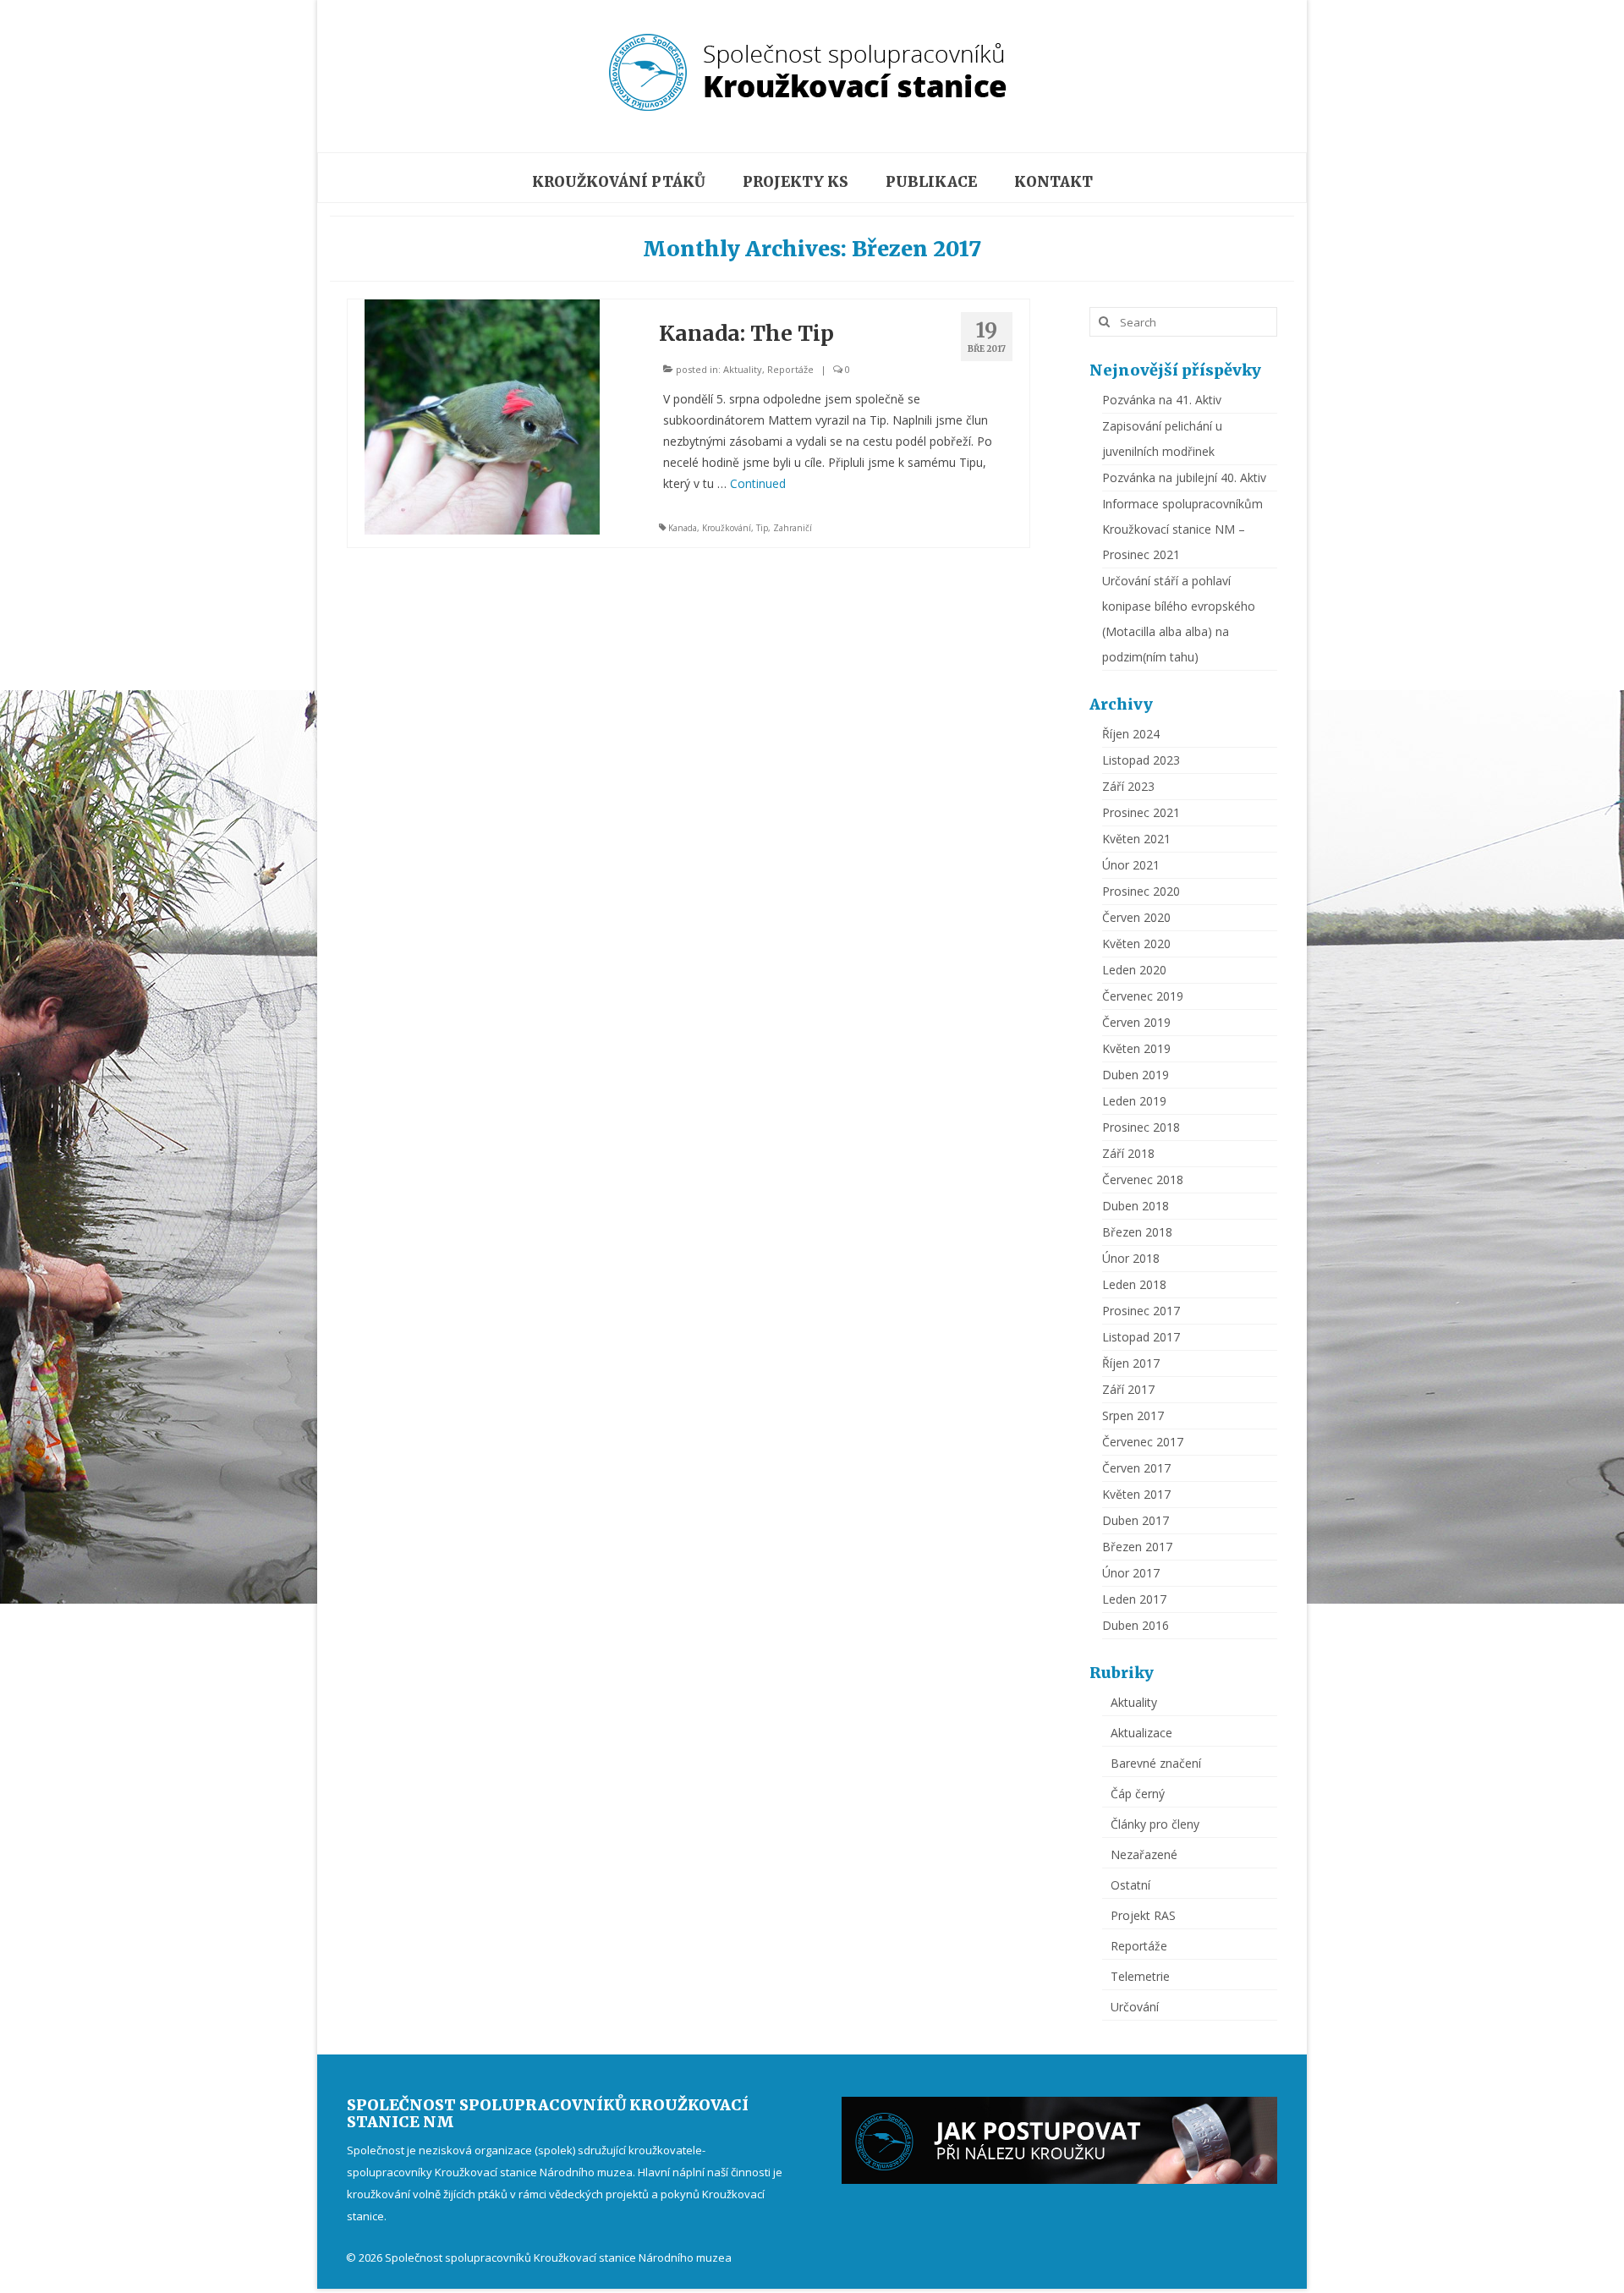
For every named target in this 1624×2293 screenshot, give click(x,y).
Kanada (683, 528)
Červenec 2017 (1143, 1442)
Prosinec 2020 (1141, 891)
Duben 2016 (1136, 1625)
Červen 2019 (1136, 1022)
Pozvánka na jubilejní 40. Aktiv (1184, 477)
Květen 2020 (1136, 944)
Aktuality (743, 369)
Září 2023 (1128, 786)
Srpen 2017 (1133, 1415)
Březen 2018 (1137, 1232)
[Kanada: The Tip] (482, 416)
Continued (758, 483)
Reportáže (790, 369)
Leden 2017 (1134, 1599)
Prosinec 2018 (1141, 1127)
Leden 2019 (1134, 1101)
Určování (1135, 2007)
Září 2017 (1128, 1389)
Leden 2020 (1134, 970)
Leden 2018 (1134, 1284)
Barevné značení (1156, 1763)
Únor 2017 (1131, 1573)
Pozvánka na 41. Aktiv (1162, 400)
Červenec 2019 (1143, 996)
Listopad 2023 (1141, 760)
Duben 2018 (1136, 1206)
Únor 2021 (1131, 865)
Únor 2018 (1131, 1258)
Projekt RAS (1143, 1915)
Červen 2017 (1136, 1468)
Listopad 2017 (1141, 1337)
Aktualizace (1141, 1733)
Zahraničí (793, 528)
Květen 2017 (1136, 1494)
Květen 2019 (1136, 1048)
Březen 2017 (1137, 1547)
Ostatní (1130, 1885)
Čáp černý (1138, 1794)
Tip (762, 528)
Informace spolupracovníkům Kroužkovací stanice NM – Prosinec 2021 (1182, 529)
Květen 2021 (1136, 839)
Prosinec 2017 (1141, 1311)
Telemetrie (1140, 1976)
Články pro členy (1155, 1824)
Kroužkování (727, 528)
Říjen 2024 (1131, 734)
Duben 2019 (1136, 1075)
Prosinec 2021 (1141, 812)
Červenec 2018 (1143, 1179)
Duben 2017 (1136, 1520)
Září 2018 (1128, 1153)
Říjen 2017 (1131, 1363)
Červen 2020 (1136, 917)
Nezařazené (1144, 1854)
